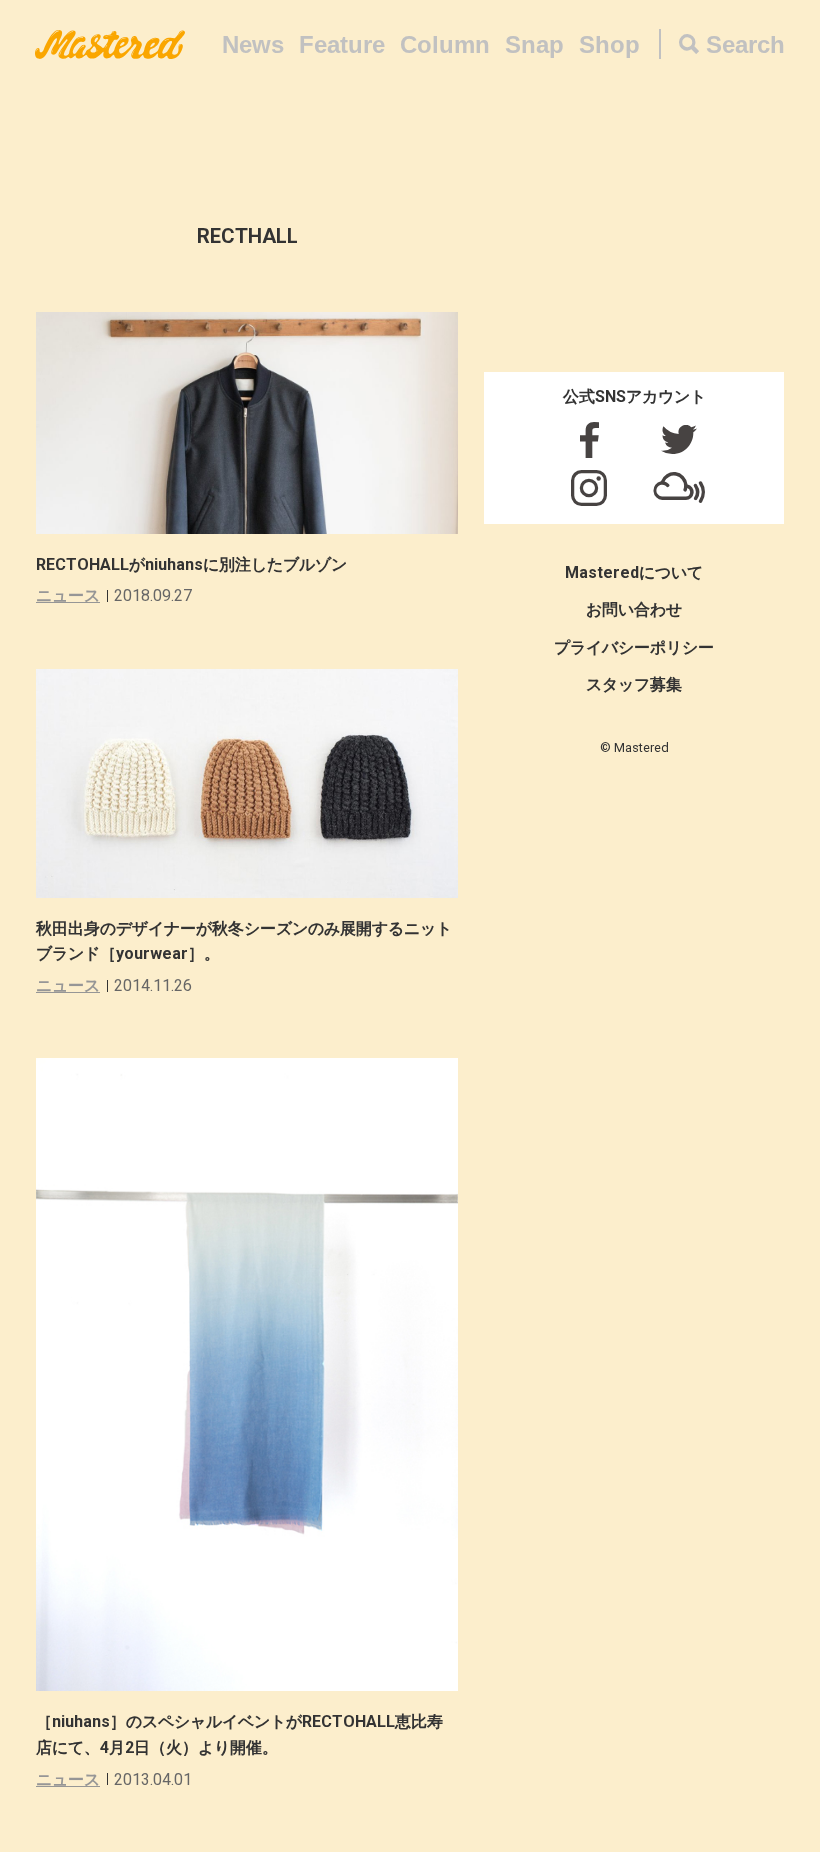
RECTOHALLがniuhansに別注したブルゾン (191, 564)
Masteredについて (634, 572)
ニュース (68, 595)
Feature (342, 44)
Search (745, 44)
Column (445, 44)
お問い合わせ (634, 609)
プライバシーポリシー (634, 647)
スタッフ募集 (634, 684)
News (253, 44)
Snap (534, 44)
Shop (609, 44)
